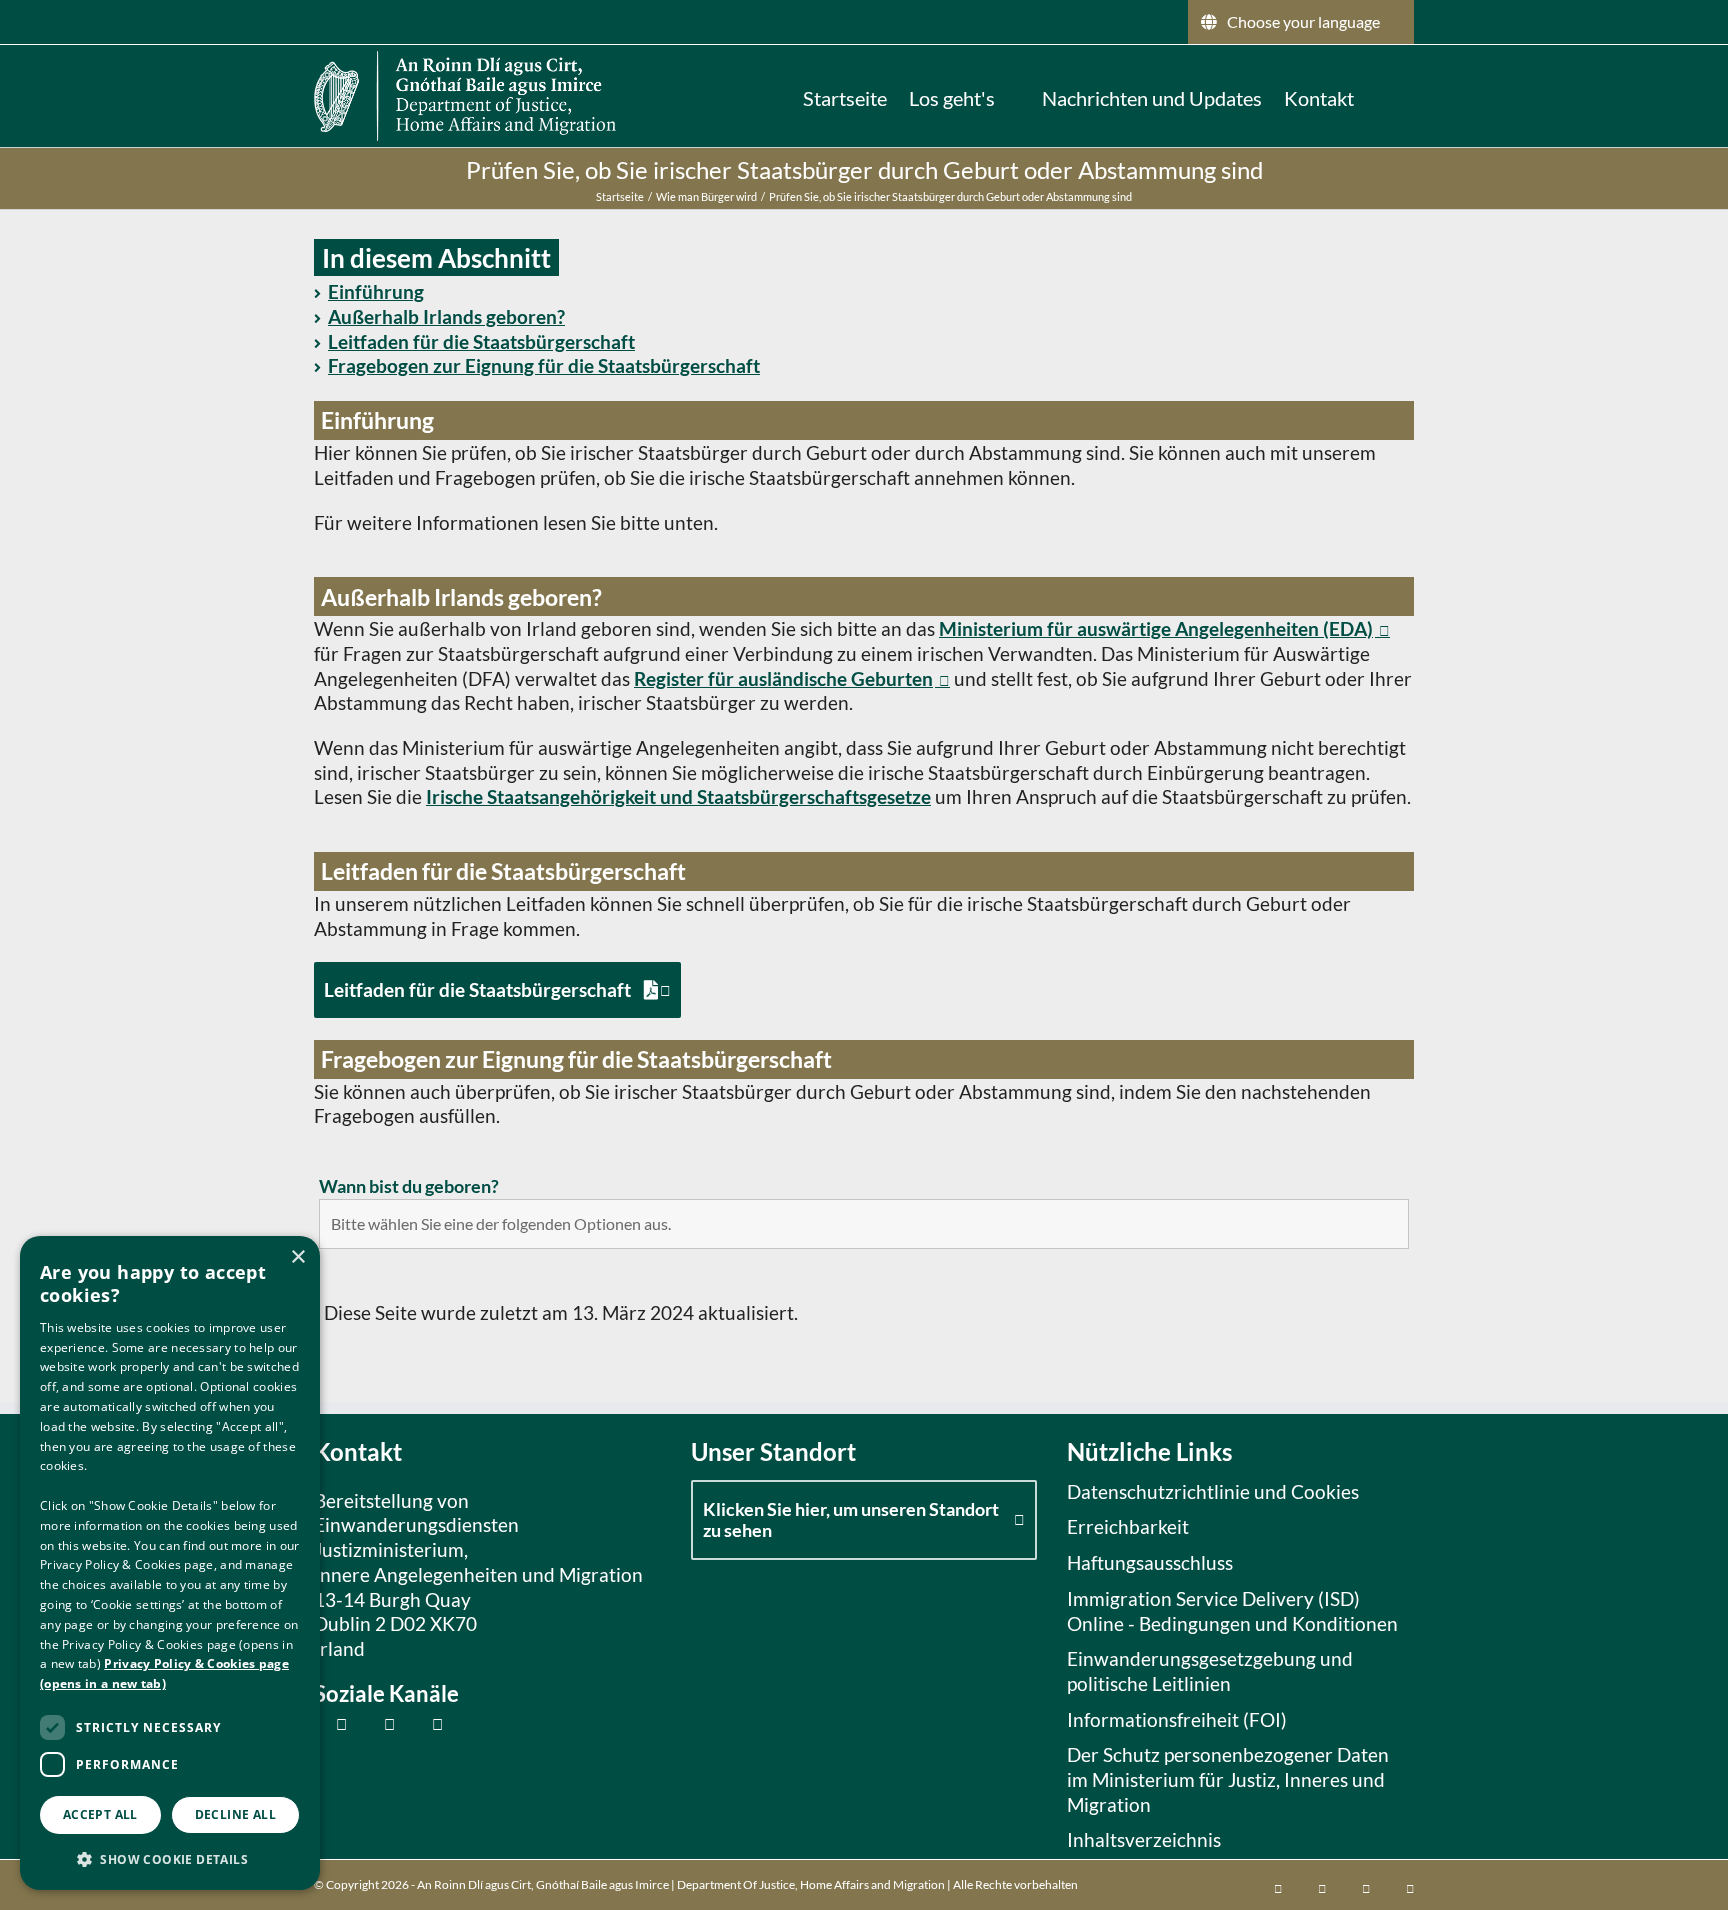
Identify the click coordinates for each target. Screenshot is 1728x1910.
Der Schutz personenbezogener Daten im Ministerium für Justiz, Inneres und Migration (1228, 1779)
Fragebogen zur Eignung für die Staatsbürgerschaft (544, 365)
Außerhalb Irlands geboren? (446, 316)
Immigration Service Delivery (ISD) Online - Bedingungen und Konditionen (1232, 1611)
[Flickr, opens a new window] (378, 1723)
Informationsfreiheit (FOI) (1177, 1719)
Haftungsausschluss (1150, 1562)
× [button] (297, 1257)
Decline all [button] (235, 1814)
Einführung (376, 291)
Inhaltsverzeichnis (1144, 1839)
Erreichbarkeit (1128, 1526)
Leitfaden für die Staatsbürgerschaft (481, 341)
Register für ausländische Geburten (783, 678)
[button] (1384, 96)
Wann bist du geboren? (409, 1186)
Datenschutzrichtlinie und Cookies (1213, 1491)
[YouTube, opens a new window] (426, 1723)
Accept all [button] (100, 1814)
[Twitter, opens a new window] (330, 1723)
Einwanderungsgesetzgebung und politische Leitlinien (1210, 1671)
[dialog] (170, 1563)
